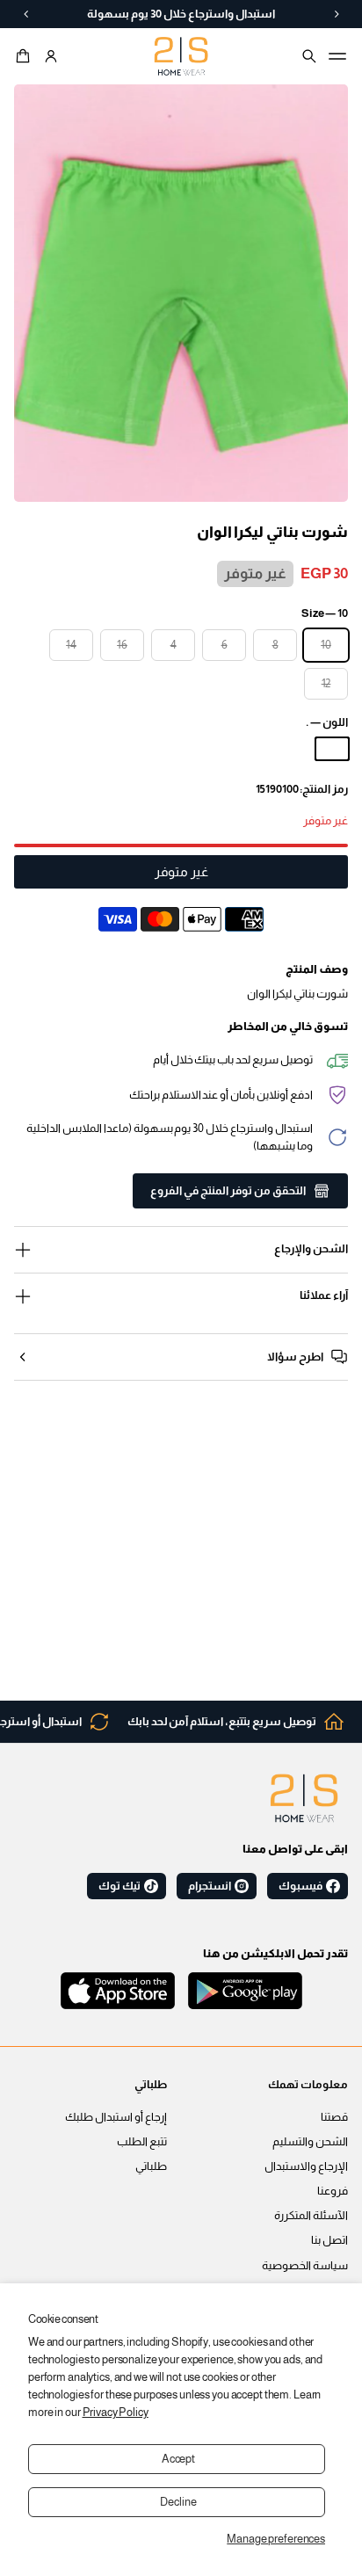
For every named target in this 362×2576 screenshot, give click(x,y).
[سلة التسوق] (25, 56)
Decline (178, 2502)
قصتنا (334, 2117)
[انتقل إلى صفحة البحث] (309, 56)
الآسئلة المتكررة (311, 2216)
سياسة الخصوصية (305, 2266)
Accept (178, 2459)
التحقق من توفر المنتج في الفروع (228, 1191)
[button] (25, 56)
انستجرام (210, 1886)
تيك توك (119, 1886)
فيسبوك (300, 1886)
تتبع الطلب (142, 2142)
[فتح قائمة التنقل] (337, 56)
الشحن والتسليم (310, 2142)
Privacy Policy (116, 2413)
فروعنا (333, 2191)
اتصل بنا (329, 2240)
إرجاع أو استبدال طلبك (116, 2117)
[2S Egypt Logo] (304, 1798)
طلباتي (151, 2166)
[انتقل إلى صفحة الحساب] (51, 56)
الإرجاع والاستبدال (306, 2166)
